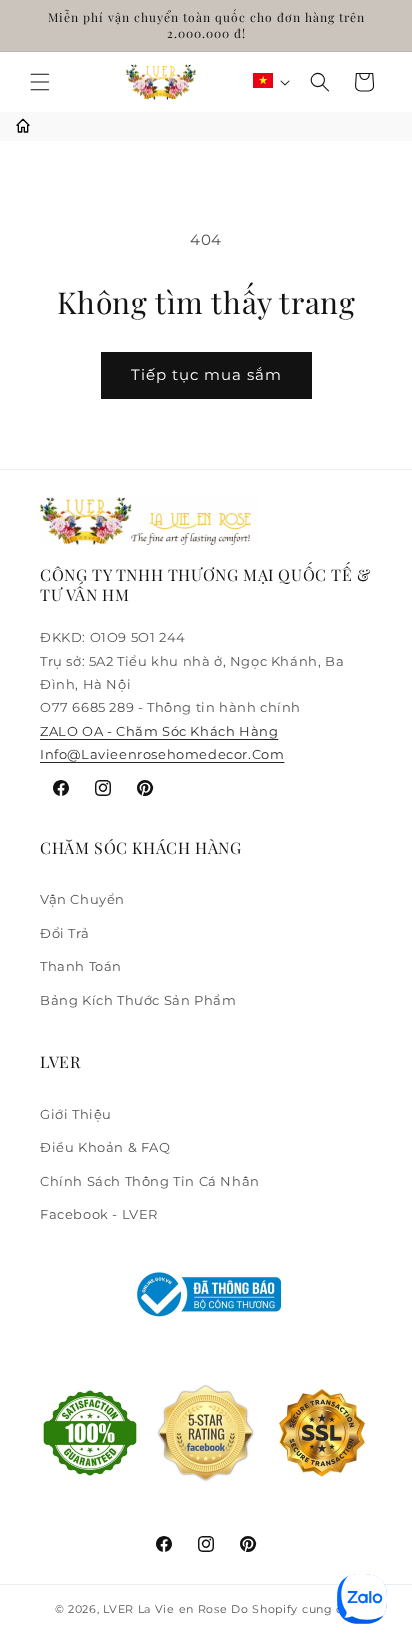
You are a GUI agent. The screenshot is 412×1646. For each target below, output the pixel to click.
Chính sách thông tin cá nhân (150, 1181)
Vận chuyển (82, 899)
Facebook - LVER (99, 1214)
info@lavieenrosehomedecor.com (162, 754)
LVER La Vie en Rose (167, 1609)
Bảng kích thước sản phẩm (138, 1000)
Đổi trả (64, 933)
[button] (40, 82)
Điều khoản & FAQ (105, 1147)
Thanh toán (81, 966)
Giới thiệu (76, 1114)
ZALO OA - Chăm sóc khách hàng (159, 731)
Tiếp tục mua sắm (206, 374)
